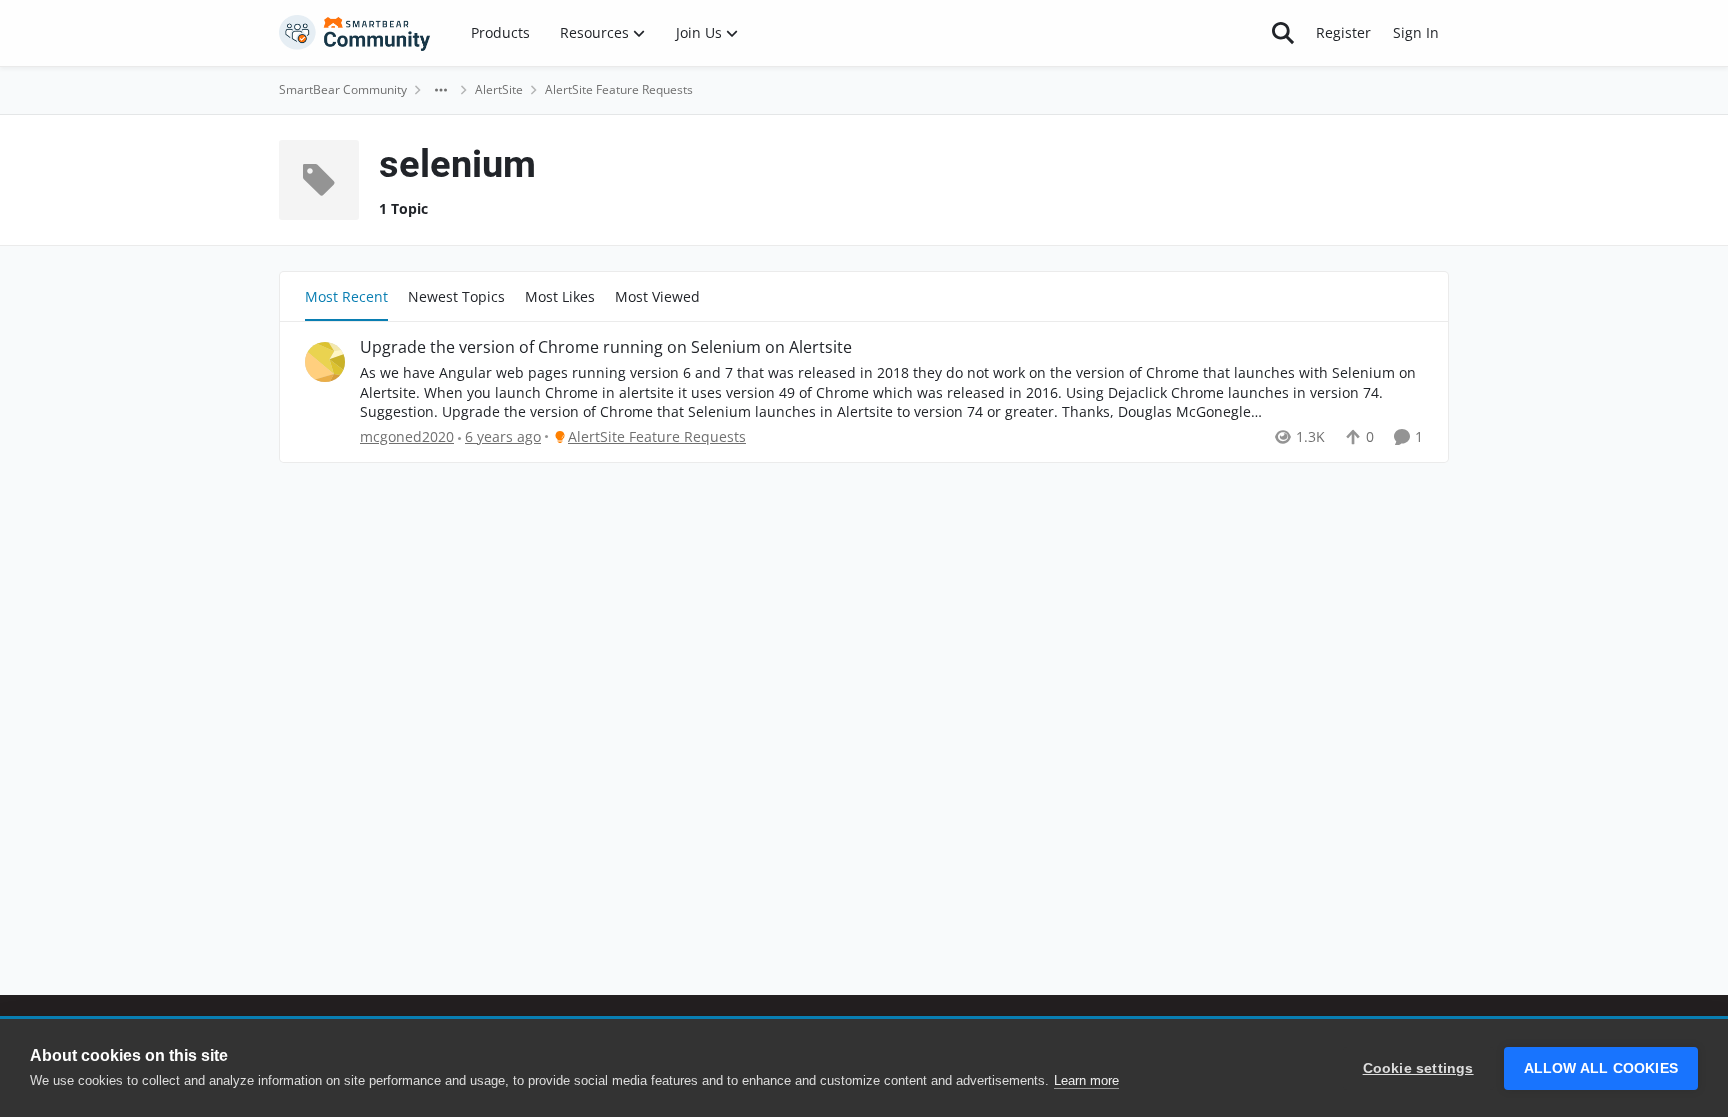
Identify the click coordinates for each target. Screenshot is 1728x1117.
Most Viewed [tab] (657, 296)
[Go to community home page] (355, 33)
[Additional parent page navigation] (441, 90)
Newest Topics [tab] (456, 296)
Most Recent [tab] (346, 296)
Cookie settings (1418, 1068)
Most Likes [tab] (560, 296)
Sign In (1416, 32)
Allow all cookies (1601, 1068)
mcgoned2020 (407, 436)
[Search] (1283, 33)
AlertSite (499, 89)
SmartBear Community (343, 89)
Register (1343, 32)
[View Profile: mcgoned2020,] (325, 362)
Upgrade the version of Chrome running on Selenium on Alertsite (606, 347)
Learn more (1086, 1080)
